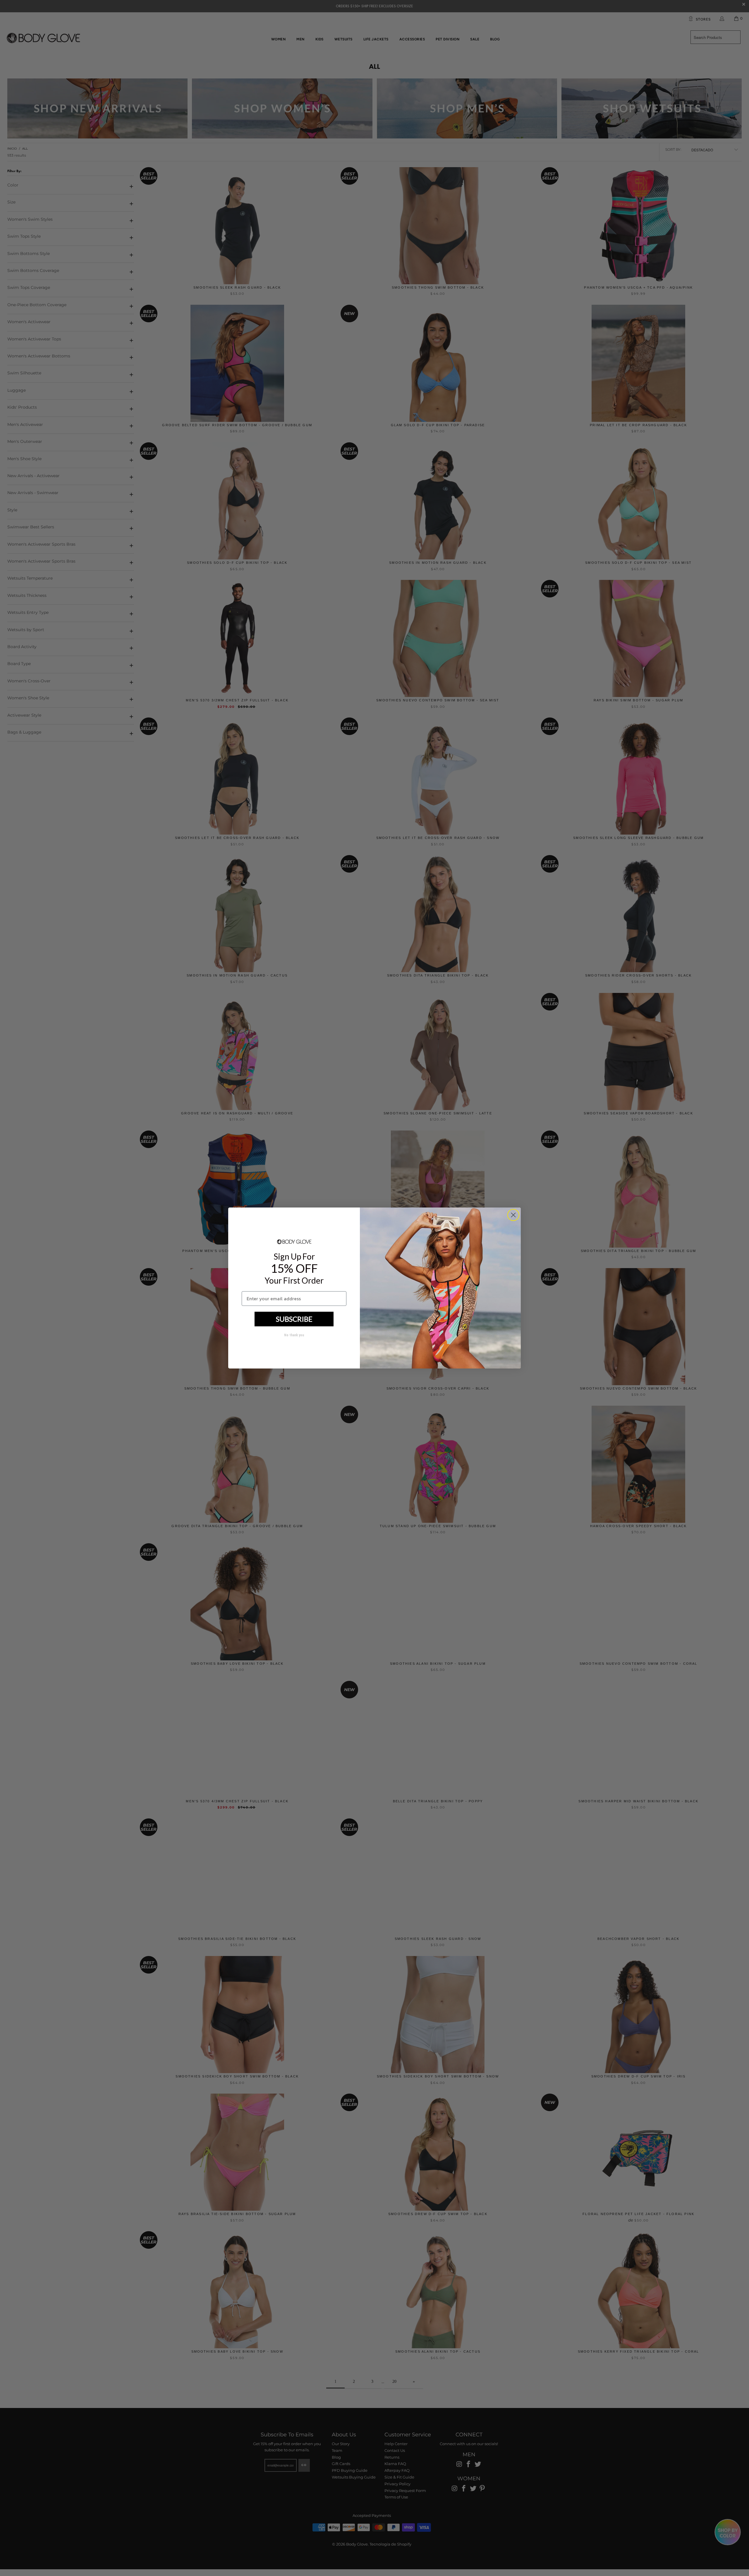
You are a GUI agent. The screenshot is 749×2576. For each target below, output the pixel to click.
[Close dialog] (513, 1215)
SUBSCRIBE (294, 1319)
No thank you (294, 1335)
